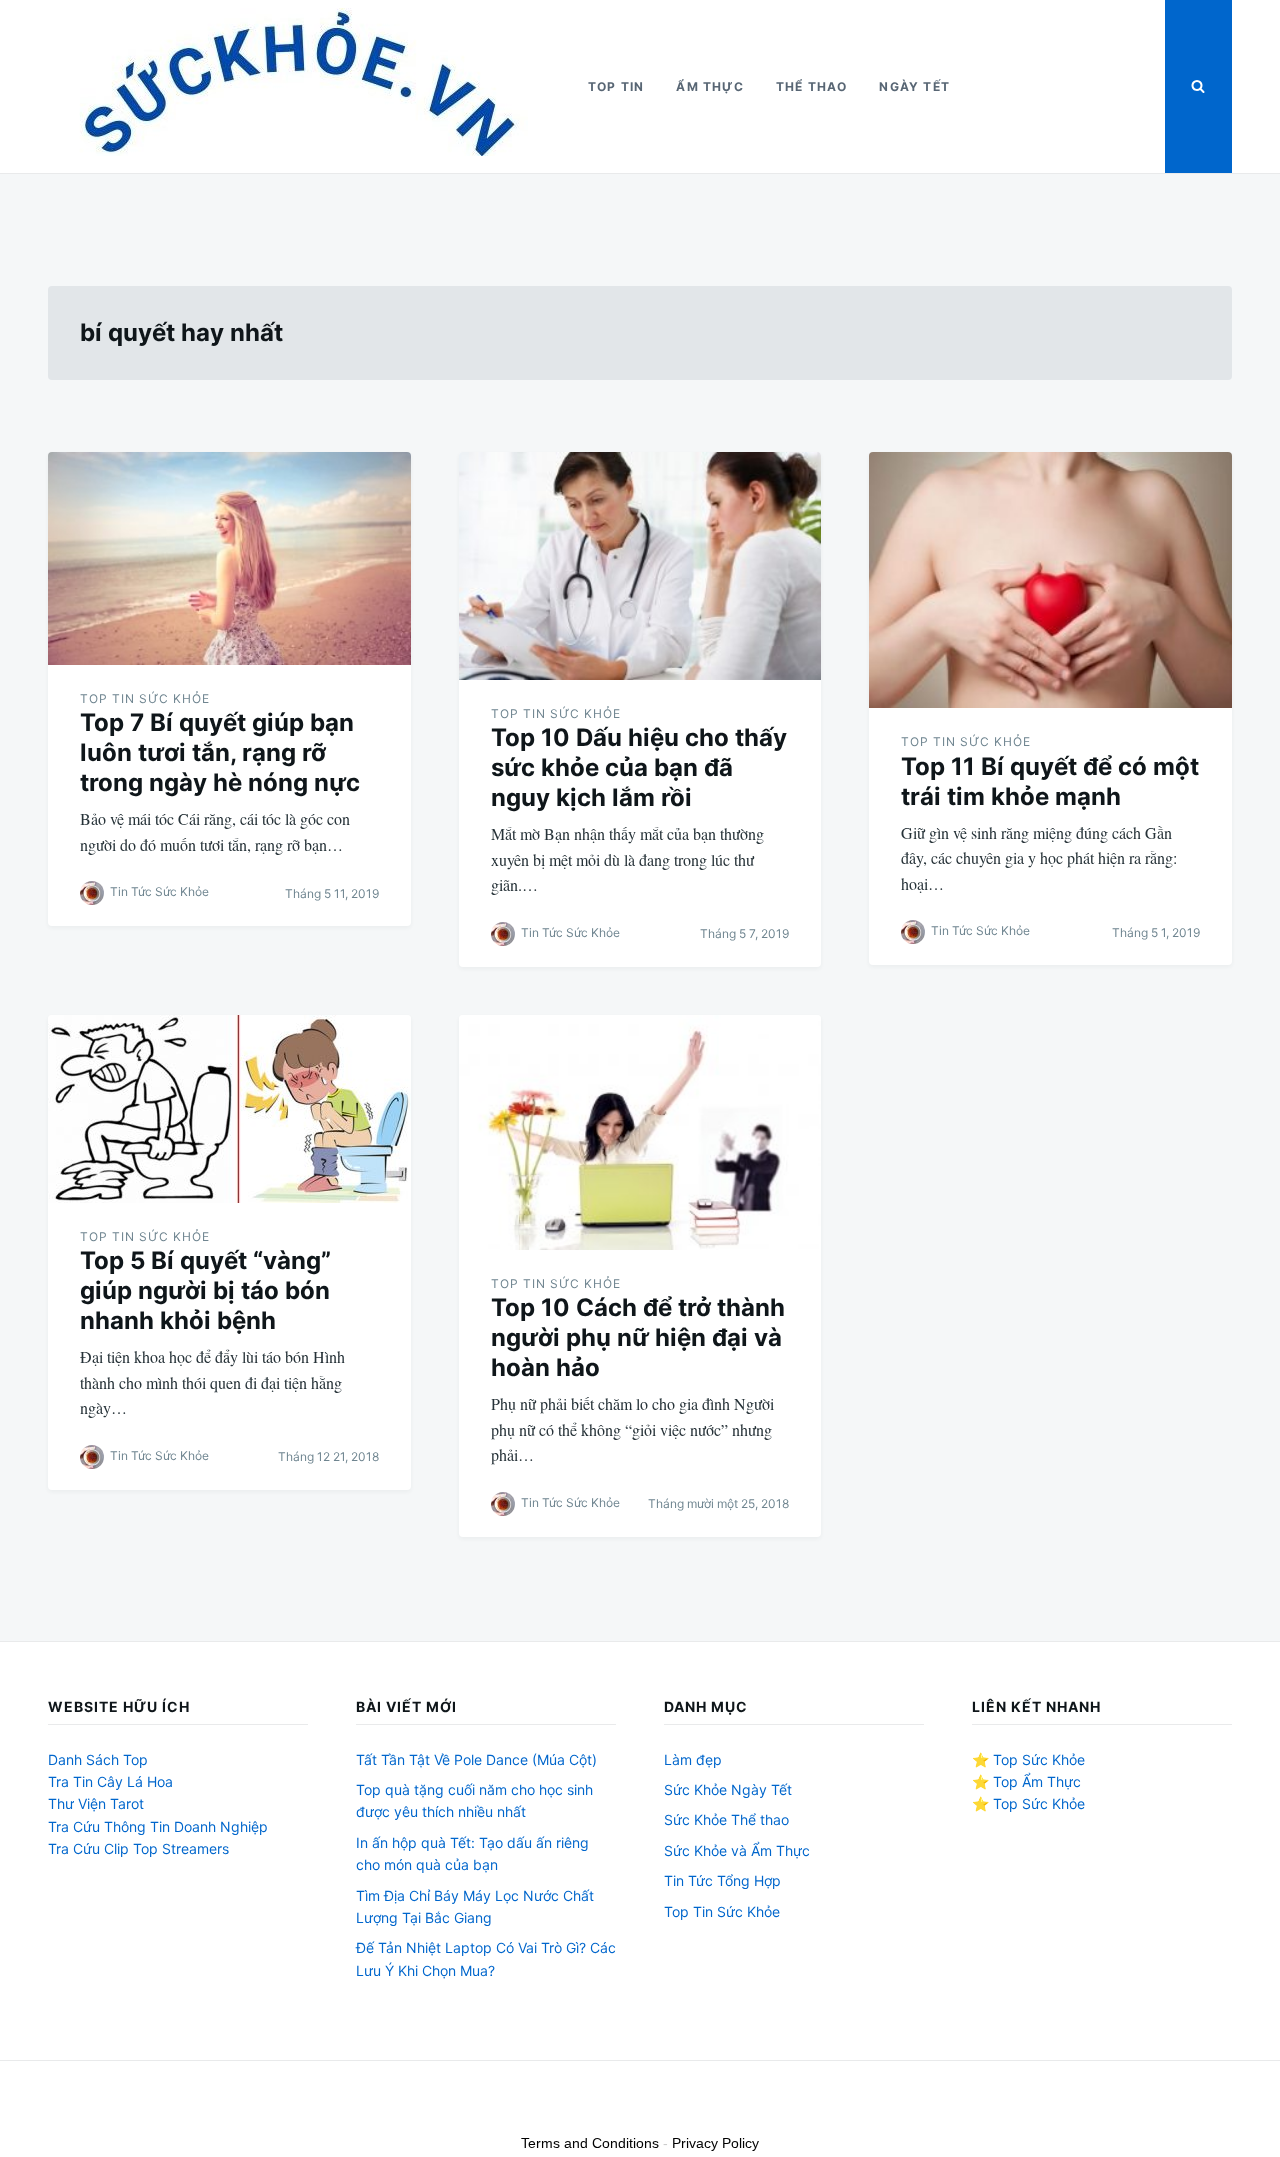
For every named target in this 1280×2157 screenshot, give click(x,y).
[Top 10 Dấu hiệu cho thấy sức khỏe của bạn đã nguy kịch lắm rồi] (640, 566)
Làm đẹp (693, 1759)
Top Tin (616, 86)
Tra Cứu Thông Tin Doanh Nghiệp (158, 1826)
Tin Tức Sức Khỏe (159, 892)
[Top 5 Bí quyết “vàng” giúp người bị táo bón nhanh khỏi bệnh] (229, 1109)
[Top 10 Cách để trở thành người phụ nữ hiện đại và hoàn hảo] (640, 1132)
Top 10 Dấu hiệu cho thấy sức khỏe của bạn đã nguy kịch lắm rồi (639, 767)
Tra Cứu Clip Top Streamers (138, 1848)
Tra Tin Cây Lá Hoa (110, 1781)
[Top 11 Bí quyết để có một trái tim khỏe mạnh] (1050, 580)
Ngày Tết (914, 86)
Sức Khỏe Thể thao (726, 1819)
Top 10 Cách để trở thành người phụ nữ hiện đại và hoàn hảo (638, 1337)
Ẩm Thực (709, 86)
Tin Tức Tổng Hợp (722, 1880)
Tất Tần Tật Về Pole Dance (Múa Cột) (476, 1759)
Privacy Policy (715, 2143)
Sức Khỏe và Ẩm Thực (737, 1850)
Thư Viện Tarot (96, 1803)
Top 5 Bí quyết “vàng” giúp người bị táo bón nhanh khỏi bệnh (205, 1290)
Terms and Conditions (590, 2143)
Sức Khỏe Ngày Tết (728, 1789)
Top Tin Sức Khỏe (145, 698)
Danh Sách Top (98, 1759)
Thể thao (812, 86)
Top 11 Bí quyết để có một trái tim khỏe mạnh (1050, 781)
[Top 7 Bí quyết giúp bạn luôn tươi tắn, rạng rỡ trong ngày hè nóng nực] (229, 558)
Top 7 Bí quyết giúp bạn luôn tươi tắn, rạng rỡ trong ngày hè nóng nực (220, 752)
